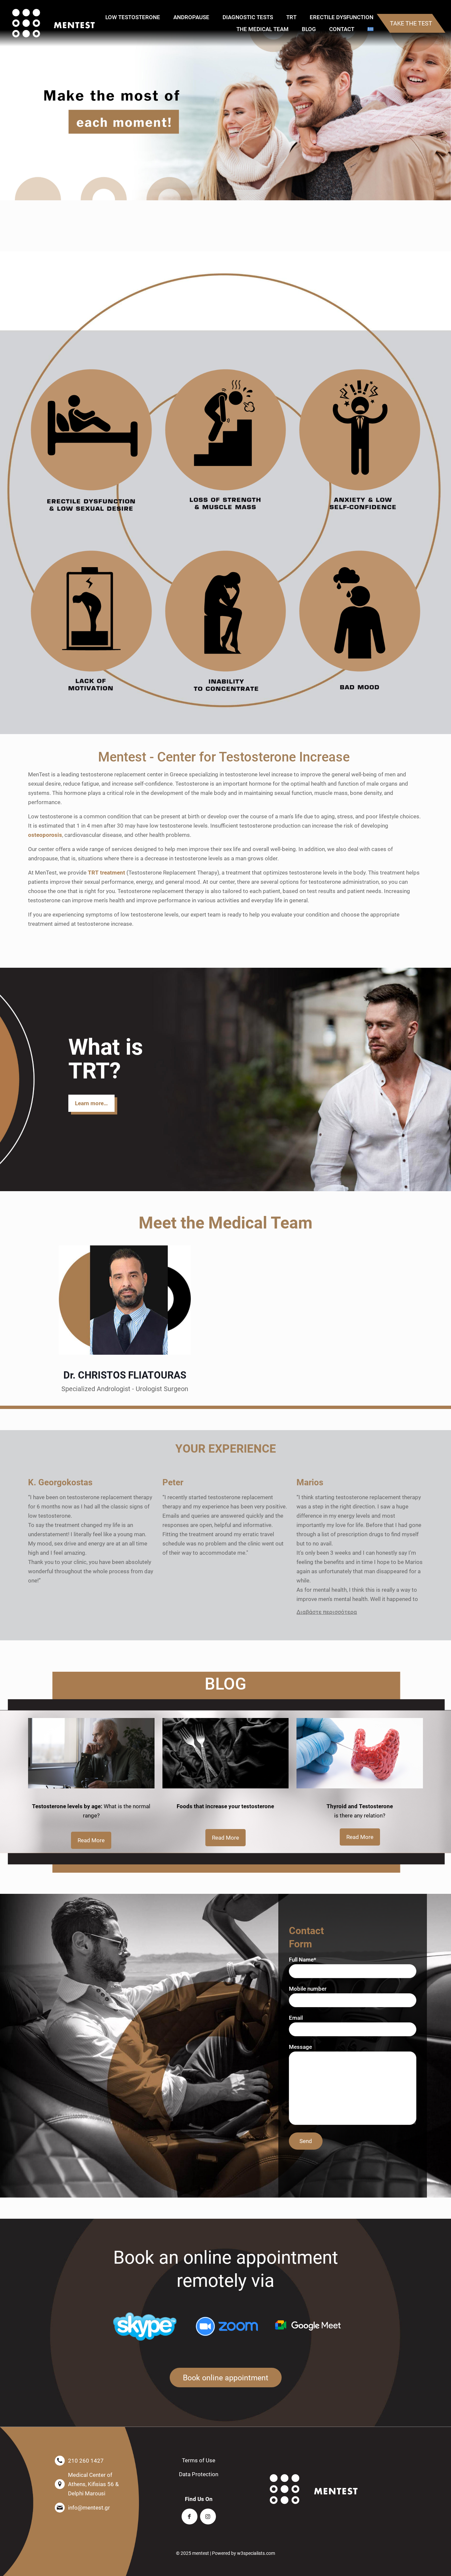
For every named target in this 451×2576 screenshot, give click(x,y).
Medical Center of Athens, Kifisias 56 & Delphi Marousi (93, 2484)
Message (300, 2047)
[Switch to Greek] (370, 29)
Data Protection (199, 2474)
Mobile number (308, 1989)
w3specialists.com (256, 2553)
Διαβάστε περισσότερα (327, 1612)
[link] (91, 441)
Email (296, 2018)
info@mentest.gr (89, 2507)
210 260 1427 (86, 2460)
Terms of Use (199, 2460)
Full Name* (303, 1959)
